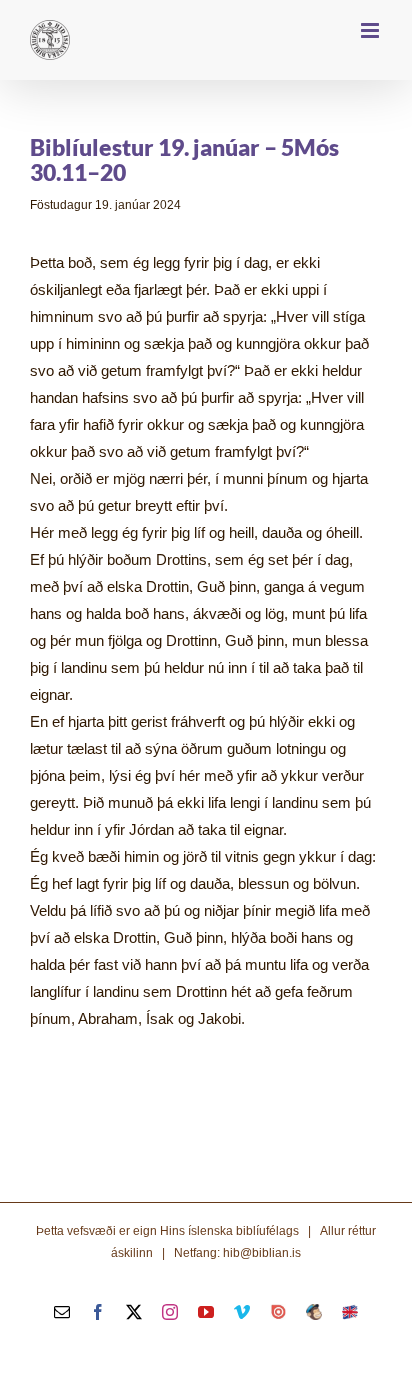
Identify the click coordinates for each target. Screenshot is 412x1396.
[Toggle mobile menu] (371, 30)
